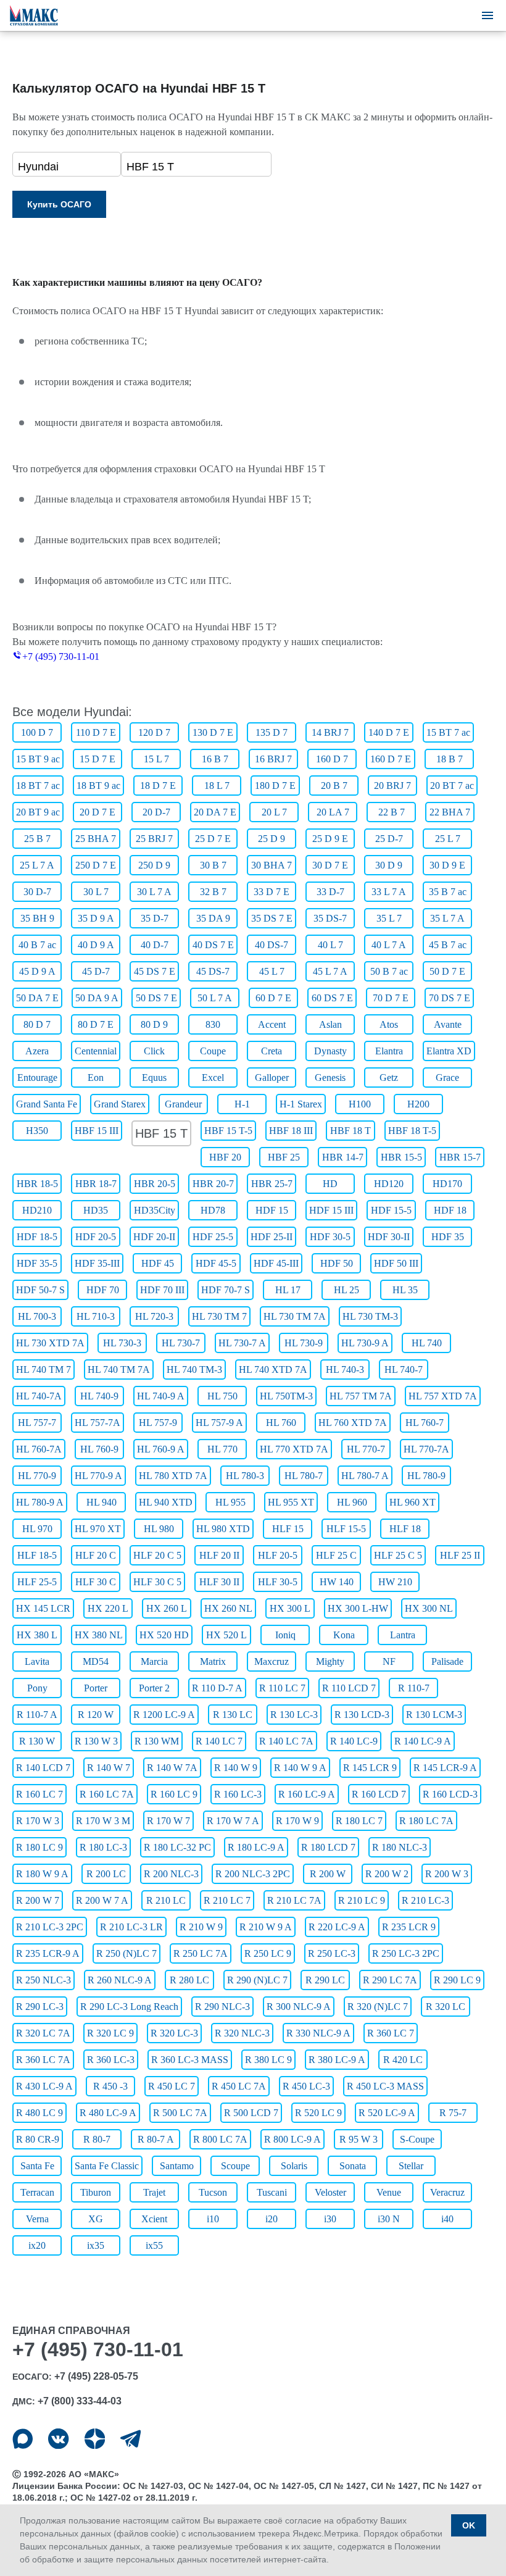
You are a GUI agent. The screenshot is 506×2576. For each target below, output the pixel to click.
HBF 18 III (291, 1131)
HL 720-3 (154, 1316)
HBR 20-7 (213, 1184)
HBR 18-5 (37, 1184)
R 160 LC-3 (238, 1794)
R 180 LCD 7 (328, 1847)
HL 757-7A (97, 1423)
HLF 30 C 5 (157, 1582)
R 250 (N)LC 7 (126, 1953)
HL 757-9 (158, 1423)
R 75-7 (453, 2113)
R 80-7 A (156, 2139)
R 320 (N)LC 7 (378, 2007)
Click (154, 1051)
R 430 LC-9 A (44, 2086)
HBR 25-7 (272, 1184)
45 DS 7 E (155, 971)
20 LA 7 (333, 812)
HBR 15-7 (460, 1157)
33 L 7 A (389, 892)
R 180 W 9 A (42, 1874)
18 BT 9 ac (98, 786)
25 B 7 (37, 839)
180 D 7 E (275, 786)
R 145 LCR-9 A (445, 1768)
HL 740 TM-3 (194, 1369)
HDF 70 (103, 1290)
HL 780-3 (245, 1476)
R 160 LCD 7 (379, 1794)
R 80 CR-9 (38, 2139)
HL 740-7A (39, 1396)
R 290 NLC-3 (222, 2007)
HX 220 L (108, 1608)
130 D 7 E (213, 732)
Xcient (154, 2219)
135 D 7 (272, 732)
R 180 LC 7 (359, 1821)
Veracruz (447, 2192)
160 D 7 (332, 759)
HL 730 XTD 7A (50, 1343)
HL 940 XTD (166, 1502)
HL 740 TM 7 (44, 1369)
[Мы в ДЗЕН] (95, 2439)
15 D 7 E (97, 759)
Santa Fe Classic (107, 2166)
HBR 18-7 (96, 1184)
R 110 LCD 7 (349, 1688)
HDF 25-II (272, 1237)
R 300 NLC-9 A (299, 2007)
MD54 (96, 1661)
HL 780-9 (426, 1476)
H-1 (242, 1104)
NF (389, 1661)
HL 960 (352, 1502)
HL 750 (222, 1396)
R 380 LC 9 (268, 2060)
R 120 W (96, 1715)
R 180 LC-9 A (256, 1847)
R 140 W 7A (172, 1768)
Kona (344, 1635)
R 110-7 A (37, 1715)
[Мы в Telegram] (131, 2439)
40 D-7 (155, 945)
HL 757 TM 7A (361, 1396)
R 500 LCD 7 (251, 2113)
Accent (272, 1024)
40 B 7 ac (37, 945)
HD (330, 1184)
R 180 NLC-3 (400, 1847)
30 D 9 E (447, 865)
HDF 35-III (97, 1263)
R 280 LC (189, 1980)
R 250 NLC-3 (44, 1980)
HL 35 (405, 1290)
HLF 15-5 (346, 1529)
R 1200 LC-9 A (164, 1715)
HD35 (96, 1210)
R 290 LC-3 (40, 2007)
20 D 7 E (97, 812)
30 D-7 (37, 892)
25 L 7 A (37, 865)
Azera (37, 1051)
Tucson (213, 2192)
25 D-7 (389, 839)
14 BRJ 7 (330, 732)
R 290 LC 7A (390, 1980)
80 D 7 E (96, 1024)
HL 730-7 (181, 1343)
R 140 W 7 (109, 1768)
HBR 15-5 (401, 1157)
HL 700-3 (37, 1316)
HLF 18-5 (37, 1555)
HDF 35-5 (37, 1263)
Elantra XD (449, 1051)
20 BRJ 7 (392, 786)
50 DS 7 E (156, 998)
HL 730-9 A (365, 1343)
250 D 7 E (96, 865)
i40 (447, 2219)
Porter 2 (154, 1688)
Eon (96, 1078)
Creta (272, 1051)
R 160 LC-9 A (307, 1794)
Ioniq (285, 1635)
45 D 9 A (37, 971)
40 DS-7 (272, 945)
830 (213, 1024)
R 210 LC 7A (294, 1900)
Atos (389, 1024)
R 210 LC (166, 1900)
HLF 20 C (96, 1555)
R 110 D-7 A (217, 1688)
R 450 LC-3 (306, 2086)
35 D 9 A (96, 918)
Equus (154, 1078)
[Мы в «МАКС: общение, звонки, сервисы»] (23, 2439)
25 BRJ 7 (154, 839)
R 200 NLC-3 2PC (253, 1874)
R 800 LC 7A (220, 2139)
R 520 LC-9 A (387, 2113)
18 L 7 (217, 786)
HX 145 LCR (43, 1608)
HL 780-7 (304, 1476)
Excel (213, 1078)
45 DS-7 (213, 971)
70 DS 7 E (450, 998)
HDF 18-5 (37, 1237)
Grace (447, 1078)
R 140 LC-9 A (423, 1741)
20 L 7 (274, 812)
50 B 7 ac (389, 971)
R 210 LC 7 (227, 1900)
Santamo (177, 2166)
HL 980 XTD (223, 1529)
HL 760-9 (99, 1449)
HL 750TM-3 (286, 1396)
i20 (272, 2219)
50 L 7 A (215, 998)
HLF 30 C (96, 1582)
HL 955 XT (291, 1502)
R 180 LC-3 (103, 1847)
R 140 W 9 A (300, 1768)
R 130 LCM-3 (434, 1715)
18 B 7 (450, 759)
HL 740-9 (99, 1396)
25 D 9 (272, 839)
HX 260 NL (228, 1608)
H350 (37, 1131)
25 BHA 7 (96, 839)
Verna (37, 2219)
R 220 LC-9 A (337, 1927)
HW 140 (337, 1582)
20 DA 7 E (215, 812)
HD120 (389, 1184)
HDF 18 (450, 1210)
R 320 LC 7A (43, 2033)
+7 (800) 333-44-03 (80, 2401)
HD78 (213, 1210)
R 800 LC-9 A (292, 2139)
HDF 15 (272, 1210)
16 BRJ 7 (273, 759)
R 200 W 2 (387, 1874)
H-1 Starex (301, 1104)
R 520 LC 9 (318, 2113)
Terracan (37, 2192)
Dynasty (330, 1051)
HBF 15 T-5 (228, 1131)
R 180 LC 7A (426, 1821)
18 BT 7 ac (38, 786)
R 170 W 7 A (233, 1821)
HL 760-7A (39, 1449)
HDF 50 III (396, 1263)
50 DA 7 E (37, 998)
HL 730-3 (122, 1343)
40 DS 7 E (213, 945)
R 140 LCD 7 (43, 1768)
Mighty (330, 1661)
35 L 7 (389, 918)
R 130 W (37, 1741)
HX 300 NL (429, 1608)
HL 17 (288, 1290)
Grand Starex (120, 1104)
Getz (389, 1078)
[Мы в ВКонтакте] (58, 2439)
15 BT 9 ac (38, 759)
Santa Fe (37, 2166)
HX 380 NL (99, 1635)
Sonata (353, 2166)
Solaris (294, 2166)
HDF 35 (448, 1237)
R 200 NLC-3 (171, 1874)
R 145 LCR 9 (370, 1768)
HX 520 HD (164, 1635)
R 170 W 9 (297, 1821)
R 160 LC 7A (107, 1794)
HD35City (155, 1210)
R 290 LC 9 (457, 1980)
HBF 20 (225, 1157)
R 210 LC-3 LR (131, 1927)
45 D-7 (96, 971)
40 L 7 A (389, 945)
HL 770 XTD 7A (294, 1449)
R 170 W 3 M (103, 1821)
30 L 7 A (154, 892)
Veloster (330, 2192)
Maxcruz (272, 1661)
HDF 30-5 (330, 1237)
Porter (96, 1688)
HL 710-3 (96, 1316)
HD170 (447, 1184)
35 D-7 (155, 918)
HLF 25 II (460, 1555)
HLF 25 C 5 (398, 1555)
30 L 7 (96, 892)
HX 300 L (290, 1608)
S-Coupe (417, 2139)
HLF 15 (288, 1529)
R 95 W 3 (359, 2139)
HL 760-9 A (161, 1449)
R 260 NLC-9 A (120, 1980)
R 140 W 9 (236, 1768)
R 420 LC (403, 2060)
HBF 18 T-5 (412, 1131)
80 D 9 (154, 1024)
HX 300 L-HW (358, 1608)
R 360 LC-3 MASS (190, 2060)
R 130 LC (233, 1715)
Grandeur (183, 1104)
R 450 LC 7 (172, 2086)
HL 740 (427, 1343)
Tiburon (96, 2192)
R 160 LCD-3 (450, 1794)
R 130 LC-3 (294, 1715)
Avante (448, 1024)
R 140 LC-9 (354, 1741)
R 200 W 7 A (102, 1900)
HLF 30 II (219, 1582)
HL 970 (37, 1529)
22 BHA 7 (450, 812)
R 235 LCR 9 (409, 1927)
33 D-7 (330, 892)
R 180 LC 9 (39, 1847)
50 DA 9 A (97, 998)
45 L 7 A (330, 971)
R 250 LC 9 (268, 1953)
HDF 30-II (389, 1237)
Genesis (330, 1078)
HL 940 (102, 1502)
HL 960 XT (413, 1502)
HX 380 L (37, 1635)
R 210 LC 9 (362, 1900)
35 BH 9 (37, 918)
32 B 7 (213, 892)
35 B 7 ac (448, 892)
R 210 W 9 (201, 1927)
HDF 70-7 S (226, 1290)
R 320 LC (446, 2007)
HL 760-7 (425, 1423)
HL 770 (222, 1449)
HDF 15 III (331, 1210)
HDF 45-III (276, 1263)
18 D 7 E (158, 786)
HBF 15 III (97, 1131)
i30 (330, 2219)
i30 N (389, 2219)
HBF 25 (284, 1157)
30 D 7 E (330, 865)
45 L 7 (272, 971)
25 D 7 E (213, 839)
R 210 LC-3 (425, 1900)
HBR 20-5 (155, 1184)
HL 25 (346, 1290)
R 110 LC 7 (282, 1688)
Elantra (389, 1051)
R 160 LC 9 (174, 1794)
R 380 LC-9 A (337, 2060)
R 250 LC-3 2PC (406, 1953)
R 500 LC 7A (180, 2113)
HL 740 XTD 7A (273, 1369)
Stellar (411, 2166)
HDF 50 (337, 1263)
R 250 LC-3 (332, 1953)
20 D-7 (156, 812)
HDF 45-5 (216, 1263)
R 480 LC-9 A (108, 2113)
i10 (213, 2219)
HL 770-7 (366, 1449)
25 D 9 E (330, 839)
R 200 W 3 (447, 1874)
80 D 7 (37, 1024)
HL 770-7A (426, 1449)
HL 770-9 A (98, 1476)
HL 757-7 (37, 1423)
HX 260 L (167, 1608)
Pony (37, 1688)
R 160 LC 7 (39, 1794)
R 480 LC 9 (39, 2113)
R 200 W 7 (38, 1900)
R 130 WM (157, 1741)
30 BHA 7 (272, 865)
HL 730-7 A (242, 1343)
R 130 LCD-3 (362, 1715)
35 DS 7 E (272, 918)
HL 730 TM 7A (295, 1316)
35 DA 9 (213, 918)
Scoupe (235, 2166)
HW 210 (395, 1582)
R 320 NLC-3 (242, 2033)
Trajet (154, 2192)
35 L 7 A (447, 918)
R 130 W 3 (96, 1741)
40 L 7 (330, 945)
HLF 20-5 (278, 1555)
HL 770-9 (37, 1476)
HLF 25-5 (37, 1582)
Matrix (213, 1661)
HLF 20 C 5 (157, 1555)
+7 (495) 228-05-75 (96, 2376)
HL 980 (159, 1529)
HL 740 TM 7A (119, 1369)
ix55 (154, 2245)
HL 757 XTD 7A (443, 1396)
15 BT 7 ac (448, 732)
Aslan (330, 1024)
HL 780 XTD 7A (173, 1476)
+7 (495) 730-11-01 (61, 657)
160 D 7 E (391, 759)
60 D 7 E (273, 998)
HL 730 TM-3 (370, 1316)
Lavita (37, 1661)
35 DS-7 (330, 918)
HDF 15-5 (391, 1210)
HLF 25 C (336, 1555)
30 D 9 (389, 865)
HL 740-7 (404, 1369)
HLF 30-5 (278, 1582)
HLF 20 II (219, 1555)
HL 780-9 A (40, 1502)
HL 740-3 (345, 1369)
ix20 (37, 2245)
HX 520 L (226, 1635)
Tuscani (272, 2192)
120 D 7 (154, 732)
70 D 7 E (391, 998)
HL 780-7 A (365, 1476)
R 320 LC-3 (174, 2033)
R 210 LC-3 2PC (50, 1927)
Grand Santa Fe (47, 1104)
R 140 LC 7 (219, 1741)
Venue (389, 2192)
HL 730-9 (304, 1343)
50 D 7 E (447, 971)
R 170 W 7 (168, 1821)
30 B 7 (213, 865)
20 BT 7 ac (452, 786)
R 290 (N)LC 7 (257, 1980)
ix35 (96, 2245)
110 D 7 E (96, 732)
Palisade (447, 1661)
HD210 (37, 1210)
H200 (418, 1104)
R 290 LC (325, 1980)
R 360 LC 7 (391, 2033)
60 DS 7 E (332, 998)
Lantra (403, 1635)
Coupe (213, 1051)
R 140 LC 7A (286, 1741)
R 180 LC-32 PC (177, 1847)
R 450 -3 (110, 2086)
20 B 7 (334, 786)
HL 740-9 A (161, 1396)
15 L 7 (156, 759)
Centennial (96, 1051)
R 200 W (328, 1874)
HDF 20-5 (96, 1237)
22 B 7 (392, 812)
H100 (360, 1104)
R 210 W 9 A (266, 1927)
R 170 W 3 (38, 1821)
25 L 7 (448, 839)
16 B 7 (215, 759)
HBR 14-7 (343, 1157)
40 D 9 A (96, 945)
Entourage (37, 1078)
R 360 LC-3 (111, 2060)
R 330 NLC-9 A (318, 2033)
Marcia (154, 1661)
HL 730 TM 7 (219, 1316)
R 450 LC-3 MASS (385, 2086)
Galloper (272, 1078)
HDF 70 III (162, 1290)
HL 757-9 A (219, 1423)
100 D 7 (37, 732)
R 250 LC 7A (201, 1953)
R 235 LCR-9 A (48, 1953)
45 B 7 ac (448, 945)
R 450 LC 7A (239, 2086)
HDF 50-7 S (40, 1290)
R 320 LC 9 (110, 2033)
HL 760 (281, 1423)
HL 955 (230, 1502)
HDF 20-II (154, 1237)
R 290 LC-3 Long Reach (129, 2007)
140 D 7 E (389, 732)
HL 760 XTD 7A (353, 1423)
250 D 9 (154, 865)
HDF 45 (158, 1263)
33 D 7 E (272, 892)
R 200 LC (106, 1874)
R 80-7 (97, 2139)
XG (96, 2219)
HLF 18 (405, 1529)
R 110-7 (414, 1688)
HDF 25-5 (213, 1237)
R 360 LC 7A (43, 2060)
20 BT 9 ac (38, 812)
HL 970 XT (98, 1529)
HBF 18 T (350, 1131)
